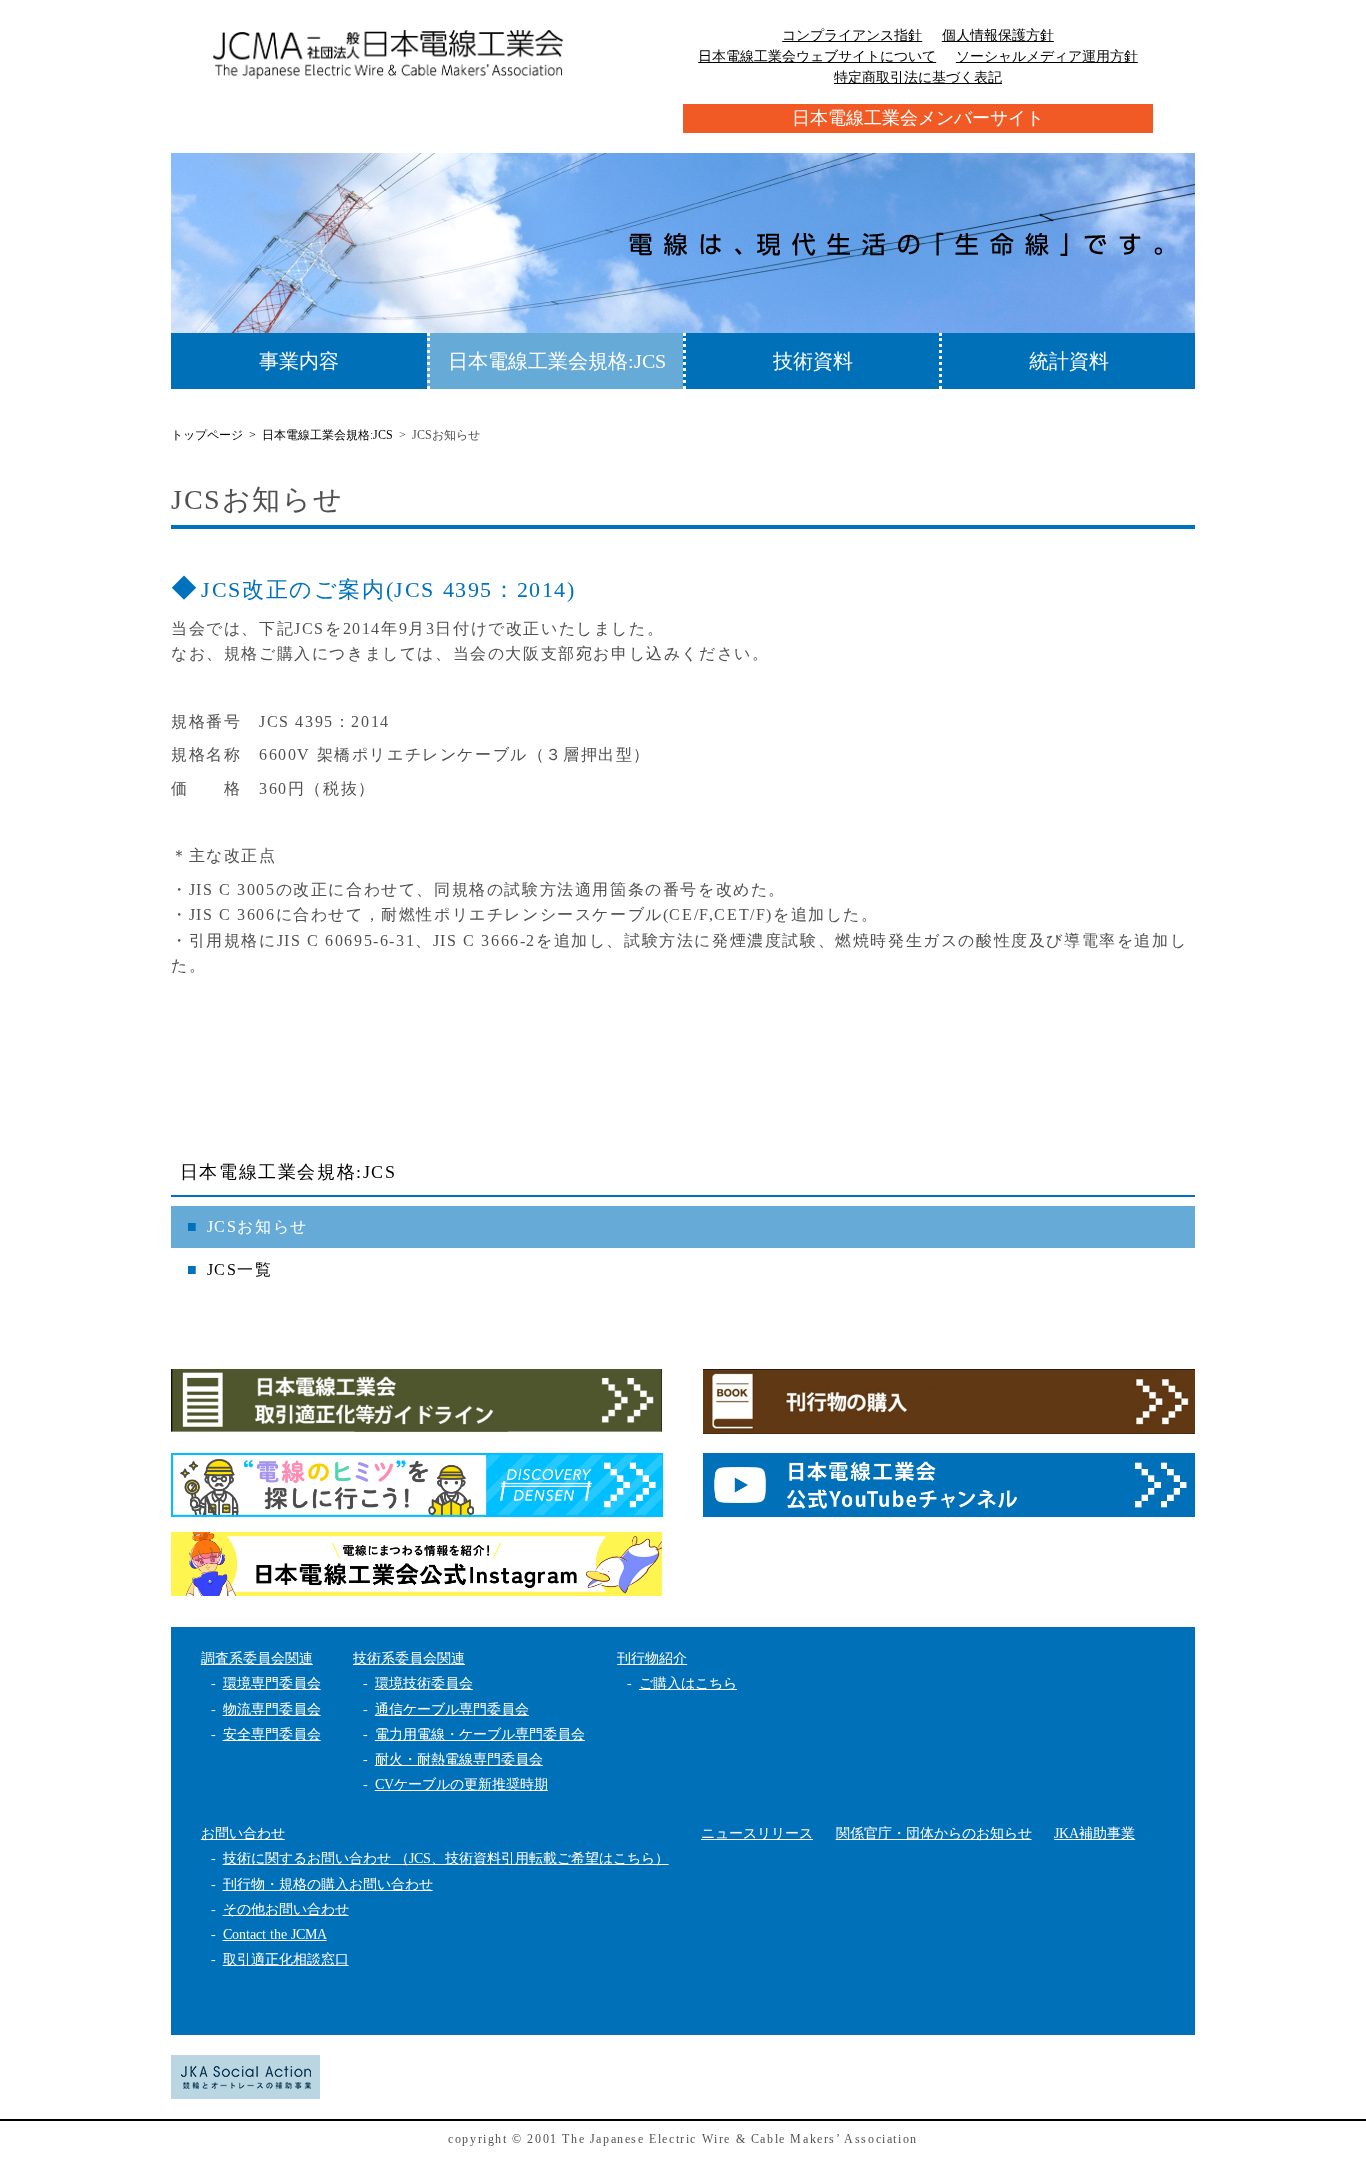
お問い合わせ (243, 1833)
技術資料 (813, 361)
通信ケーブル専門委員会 (452, 1709)
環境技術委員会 (424, 1683)
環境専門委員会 (272, 1683)
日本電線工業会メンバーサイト (918, 118)
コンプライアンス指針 (852, 35)
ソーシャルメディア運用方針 (1047, 56)
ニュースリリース (757, 1833)
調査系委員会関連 (257, 1658)
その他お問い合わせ (286, 1909)
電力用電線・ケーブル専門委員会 (480, 1734)
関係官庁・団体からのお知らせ (934, 1833)
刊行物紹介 (652, 1658)
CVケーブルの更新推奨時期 (461, 1784)
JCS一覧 (240, 1269)
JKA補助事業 (1094, 1833)
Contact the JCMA (275, 1934)
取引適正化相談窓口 (286, 1959)
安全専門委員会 (272, 1734)
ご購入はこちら (688, 1683)
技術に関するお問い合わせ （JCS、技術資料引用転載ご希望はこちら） (446, 1858)
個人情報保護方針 (998, 35)
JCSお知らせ (257, 1226)
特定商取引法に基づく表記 (918, 77)
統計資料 (1069, 361)
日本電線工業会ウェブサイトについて (817, 56)
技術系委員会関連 (409, 1658)
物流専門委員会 (272, 1709)
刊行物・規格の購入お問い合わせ (328, 1884)
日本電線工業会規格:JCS (557, 361)
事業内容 (299, 361)
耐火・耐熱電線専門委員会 (459, 1759)
